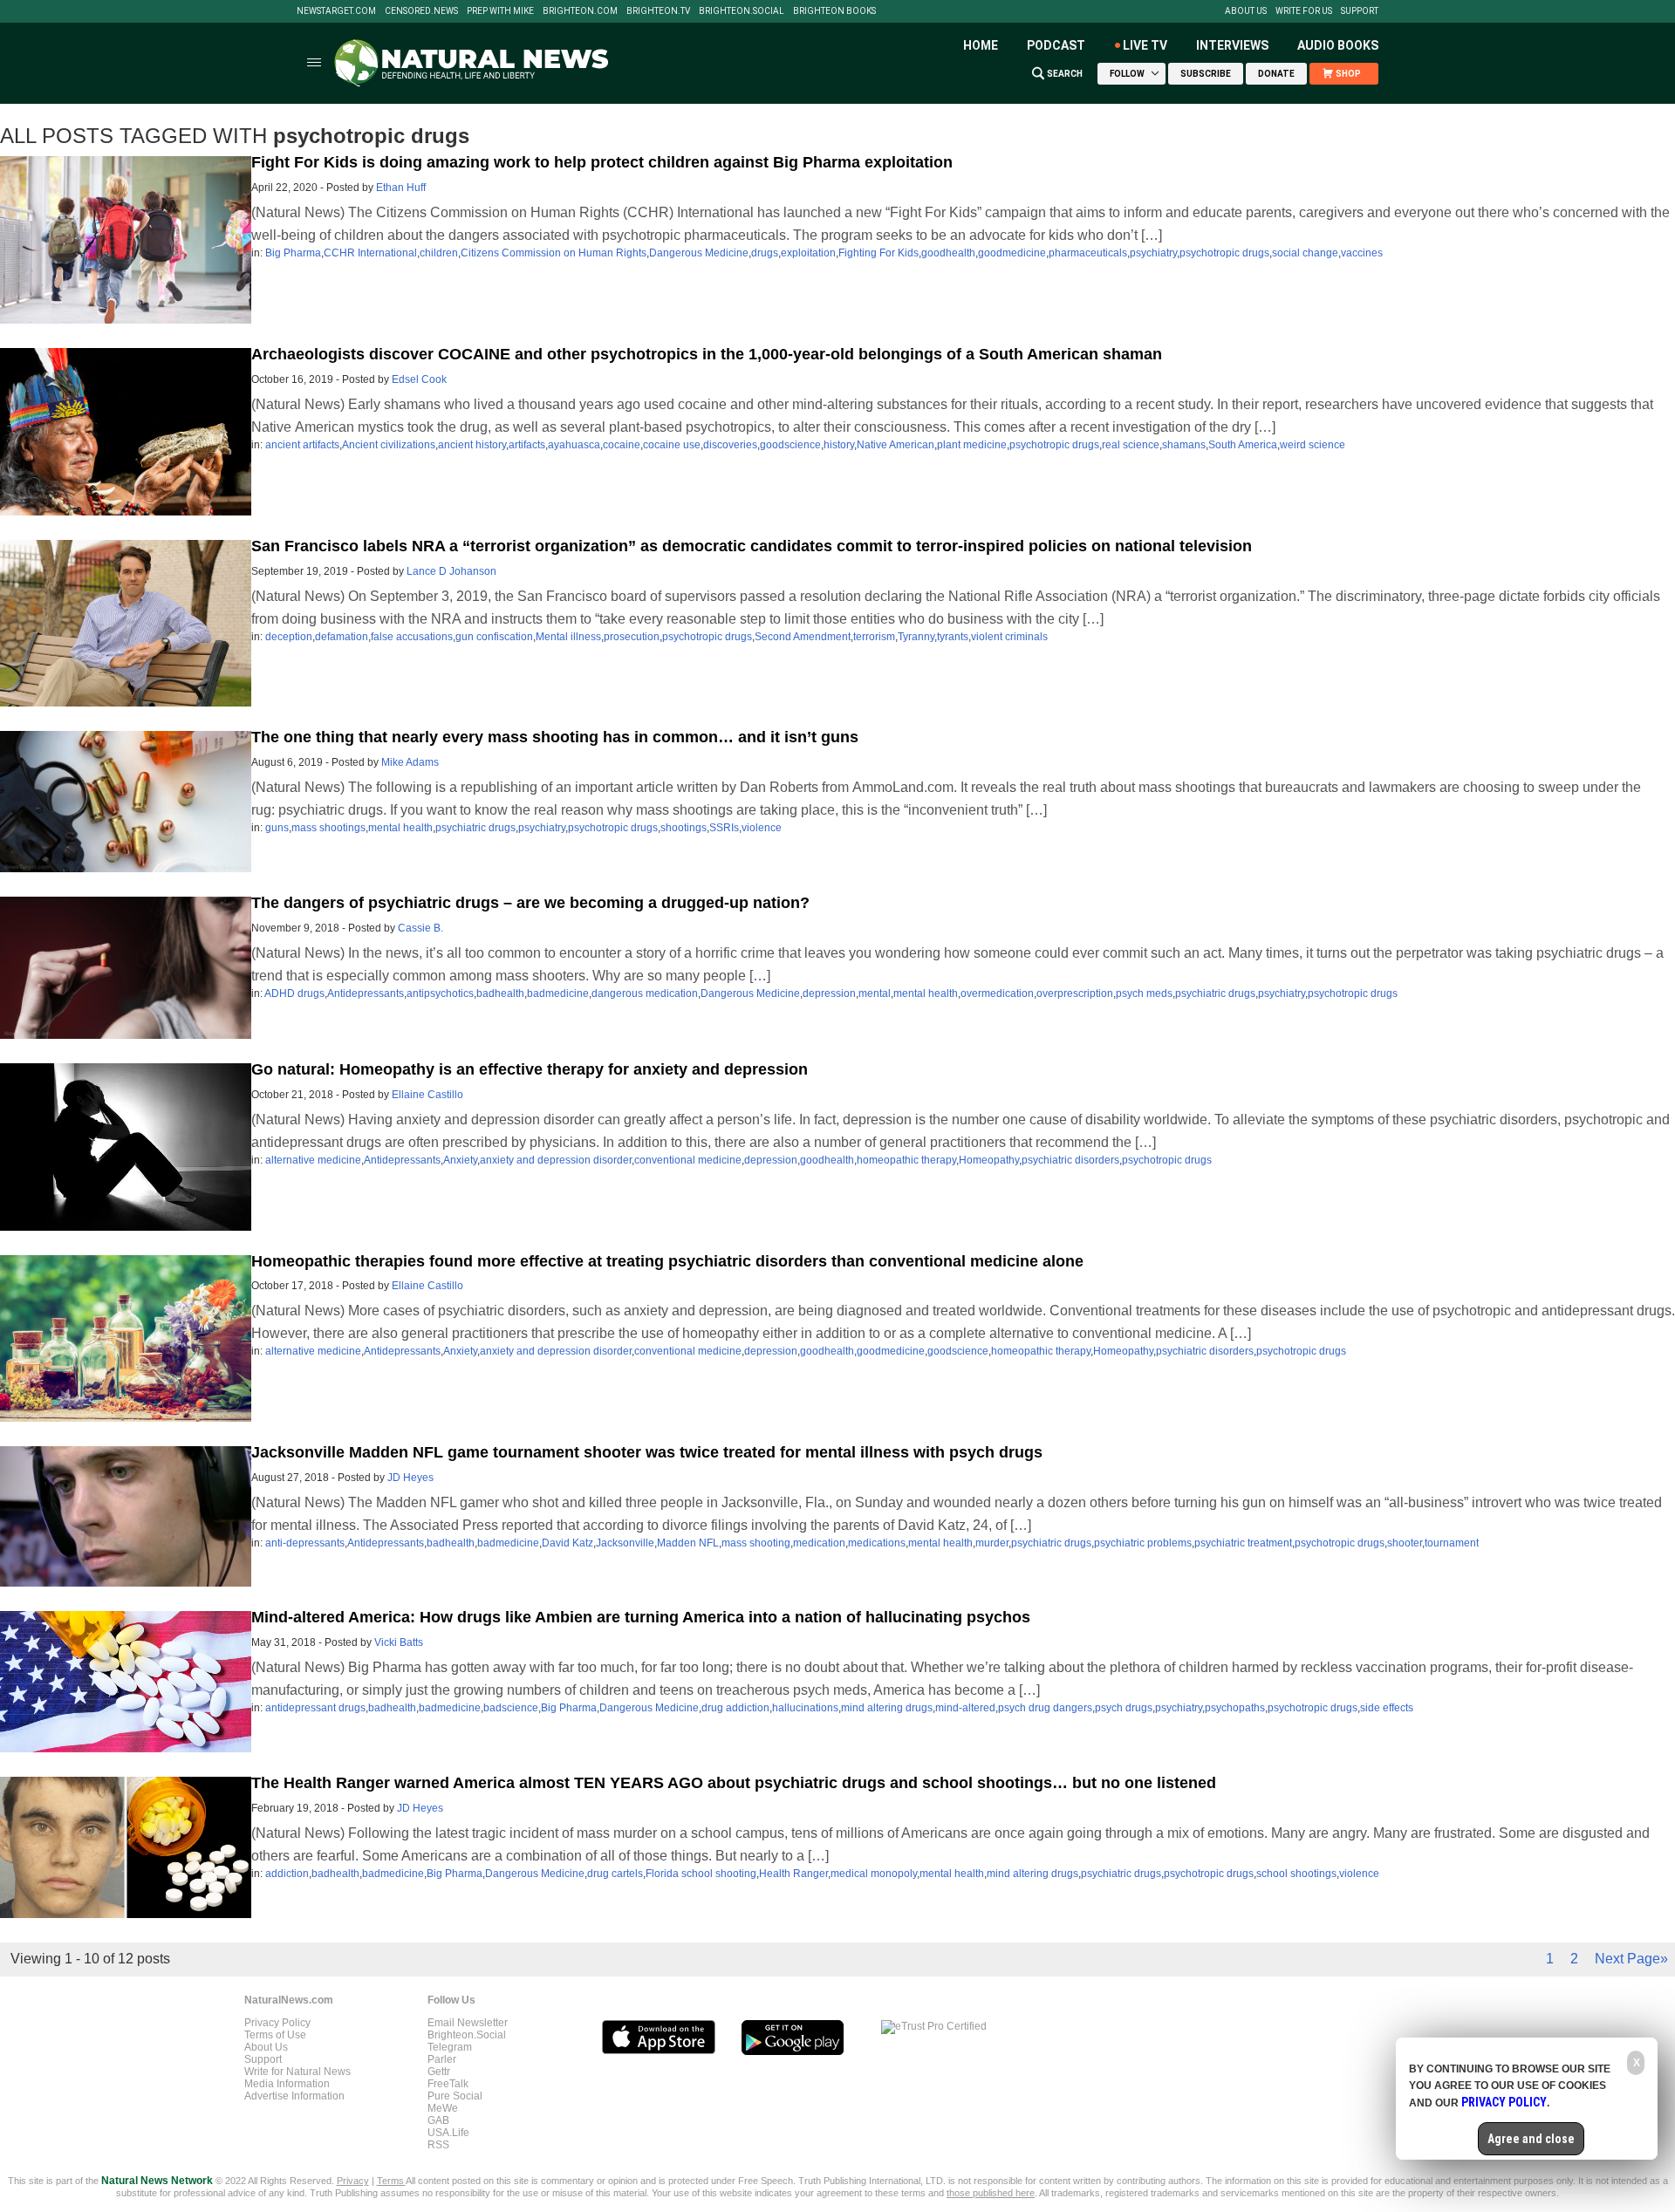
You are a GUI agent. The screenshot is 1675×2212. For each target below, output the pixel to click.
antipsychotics (440, 993)
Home (981, 45)
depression (829, 993)
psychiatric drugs (475, 828)
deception (289, 637)
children (439, 253)
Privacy (353, 2181)
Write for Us (1304, 11)
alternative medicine (313, 1160)
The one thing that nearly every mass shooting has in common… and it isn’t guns (555, 737)
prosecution (632, 637)
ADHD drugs (294, 993)
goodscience (790, 445)
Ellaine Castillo (427, 1095)
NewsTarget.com (336, 11)
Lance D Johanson (451, 571)
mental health (400, 828)
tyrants (953, 637)
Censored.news (421, 11)
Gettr (439, 2072)
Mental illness (568, 637)
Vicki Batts (399, 1642)
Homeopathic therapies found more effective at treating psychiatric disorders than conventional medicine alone (667, 1261)
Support (1360, 11)
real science (1131, 445)
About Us (1246, 11)
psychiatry (1153, 253)
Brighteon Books (834, 11)
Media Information (287, 2084)
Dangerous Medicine (699, 253)
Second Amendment (803, 637)
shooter (1405, 1543)
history (839, 445)
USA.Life (448, 2133)
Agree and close (1531, 2139)
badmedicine (558, 993)
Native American (896, 445)
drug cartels (615, 1874)
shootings (684, 828)
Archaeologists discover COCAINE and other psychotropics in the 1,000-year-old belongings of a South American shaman (707, 354)
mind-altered (965, 1708)
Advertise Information (294, 2096)
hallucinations (805, 1708)
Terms (391, 2181)
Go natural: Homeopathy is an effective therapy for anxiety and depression (530, 1069)
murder (992, 1543)
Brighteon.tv (658, 11)
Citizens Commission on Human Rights (554, 253)
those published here (991, 2193)
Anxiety (460, 1160)
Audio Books (1338, 45)
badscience (511, 1708)
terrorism (874, 637)
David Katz (567, 1543)
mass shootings (328, 828)
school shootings (1296, 1874)
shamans (1184, 445)
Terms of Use (275, 2035)
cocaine (622, 445)
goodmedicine (1012, 253)
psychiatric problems (1143, 1543)
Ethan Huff (401, 188)
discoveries (730, 445)
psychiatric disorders (1070, 1160)
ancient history (472, 445)
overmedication (997, 993)
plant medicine (972, 445)
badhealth (500, 993)
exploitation (808, 253)
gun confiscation (494, 637)
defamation (342, 637)
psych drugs (1124, 1708)
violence (762, 828)
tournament (1452, 1543)
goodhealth (948, 253)
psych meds (1144, 993)
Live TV (1145, 45)
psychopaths (1235, 1708)
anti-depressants (305, 1543)
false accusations (412, 637)
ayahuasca (574, 445)
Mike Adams (410, 762)
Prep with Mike (500, 11)
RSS (438, 2145)
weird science (1313, 445)
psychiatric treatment (1243, 1543)
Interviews (1232, 45)
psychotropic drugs (1224, 253)
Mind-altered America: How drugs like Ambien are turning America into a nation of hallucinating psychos (641, 1617)
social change (1305, 253)
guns (277, 828)
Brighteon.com (580, 11)
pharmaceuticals (1088, 253)
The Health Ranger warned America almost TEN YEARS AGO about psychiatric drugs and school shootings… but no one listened (734, 1783)
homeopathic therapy (906, 1160)
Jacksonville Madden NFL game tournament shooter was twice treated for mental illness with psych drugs (647, 1452)
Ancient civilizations (389, 445)
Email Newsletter (468, 2023)
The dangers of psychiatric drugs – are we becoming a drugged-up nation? (530, 903)
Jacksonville (625, 1543)
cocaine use (672, 445)
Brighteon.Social (742, 11)
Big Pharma (293, 253)
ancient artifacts (302, 445)
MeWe (443, 2108)
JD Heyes (410, 1478)
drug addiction (735, 1708)
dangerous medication (645, 993)
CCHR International (370, 253)
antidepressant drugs (315, 1708)
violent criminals (1009, 637)
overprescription (1075, 993)
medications (877, 1543)
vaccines (1362, 253)
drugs (765, 253)
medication (819, 1543)
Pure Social (455, 2096)
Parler (442, 2059)
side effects (1387, 1708)
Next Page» (1631, 1959)
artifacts (527, 445)
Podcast (1056, 45)
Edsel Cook (419, 379)
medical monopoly (874, 1874)
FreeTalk (448, 2084)
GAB (438, 2120)
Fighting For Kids (879, 253)
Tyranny (916, 637)
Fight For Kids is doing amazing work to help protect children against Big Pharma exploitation (602, 162)
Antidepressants (366, 993)
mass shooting (756, 1543)
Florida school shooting (701, 1874)
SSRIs (724, 828)
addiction (287, 1874)
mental (875, 993)
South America (1243, 445)
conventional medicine (688, 1160)
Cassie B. (420, 928)
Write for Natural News (297, 2072)
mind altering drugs (887, 1708)
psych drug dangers (1045, 1708)
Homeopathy (989, 1160)
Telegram (450, 2047)
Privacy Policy (277, 2023)
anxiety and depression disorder (556, 1160)
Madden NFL (688, 1543)
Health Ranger (793, 1874)
